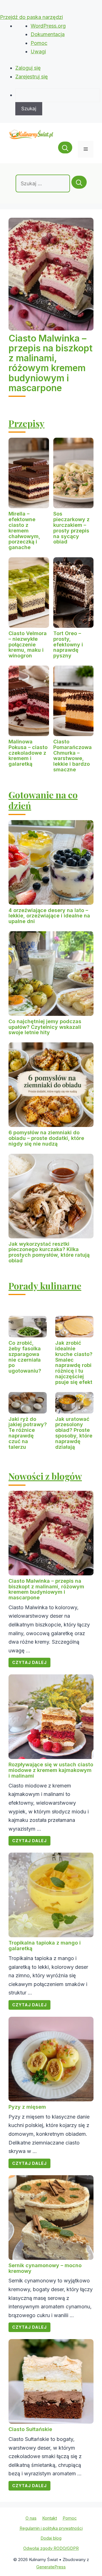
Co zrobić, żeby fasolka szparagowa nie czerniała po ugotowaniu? (25, 1357)
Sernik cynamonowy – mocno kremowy (45, 2268)
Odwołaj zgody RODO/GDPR (51, 2548)
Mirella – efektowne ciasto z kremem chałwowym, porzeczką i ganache (24, 530)
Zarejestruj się (32, 77)
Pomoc (39, 43)
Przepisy (26, 423)
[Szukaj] (79, 182)
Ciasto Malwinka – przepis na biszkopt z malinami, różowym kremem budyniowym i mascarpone (51, 363)
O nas (31, 2518)
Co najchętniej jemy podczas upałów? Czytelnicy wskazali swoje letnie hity (45, 1027)
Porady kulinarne (45, 1286)
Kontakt (50, 2518)
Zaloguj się (28, 68)
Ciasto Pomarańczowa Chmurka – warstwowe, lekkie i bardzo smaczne (73, 756)
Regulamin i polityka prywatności (51, 2528)
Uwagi (38, 51)
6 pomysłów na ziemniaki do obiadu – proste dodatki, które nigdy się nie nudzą (46, 1138)
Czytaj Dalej (29, 1662)
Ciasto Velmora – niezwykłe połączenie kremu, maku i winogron (28, 644)
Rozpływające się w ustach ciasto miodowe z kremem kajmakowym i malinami (51, 1770)
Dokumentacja (48, 34)
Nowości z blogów (45, 1476)
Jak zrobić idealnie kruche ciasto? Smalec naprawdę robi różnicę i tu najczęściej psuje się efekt (74, 1362)
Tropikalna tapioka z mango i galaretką (45, 1946)
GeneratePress (51, 2567)
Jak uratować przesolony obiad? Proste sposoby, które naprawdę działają (74, 1433)
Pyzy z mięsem (27, 2107)
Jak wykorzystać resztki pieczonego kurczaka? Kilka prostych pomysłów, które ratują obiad (49, 1252)
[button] (65, 149)
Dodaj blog (51, 2538)
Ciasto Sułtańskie (30, 2429)
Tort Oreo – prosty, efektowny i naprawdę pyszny (68, 644)
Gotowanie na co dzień (43, 800)
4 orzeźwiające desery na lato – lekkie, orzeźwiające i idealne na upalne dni (49, 916)
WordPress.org (48, 26)
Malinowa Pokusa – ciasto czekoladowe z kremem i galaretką (28, 753)
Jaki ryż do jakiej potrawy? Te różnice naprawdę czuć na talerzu (28, 1433)
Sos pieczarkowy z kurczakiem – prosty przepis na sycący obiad (71, 528)
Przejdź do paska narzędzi (31, 17)
